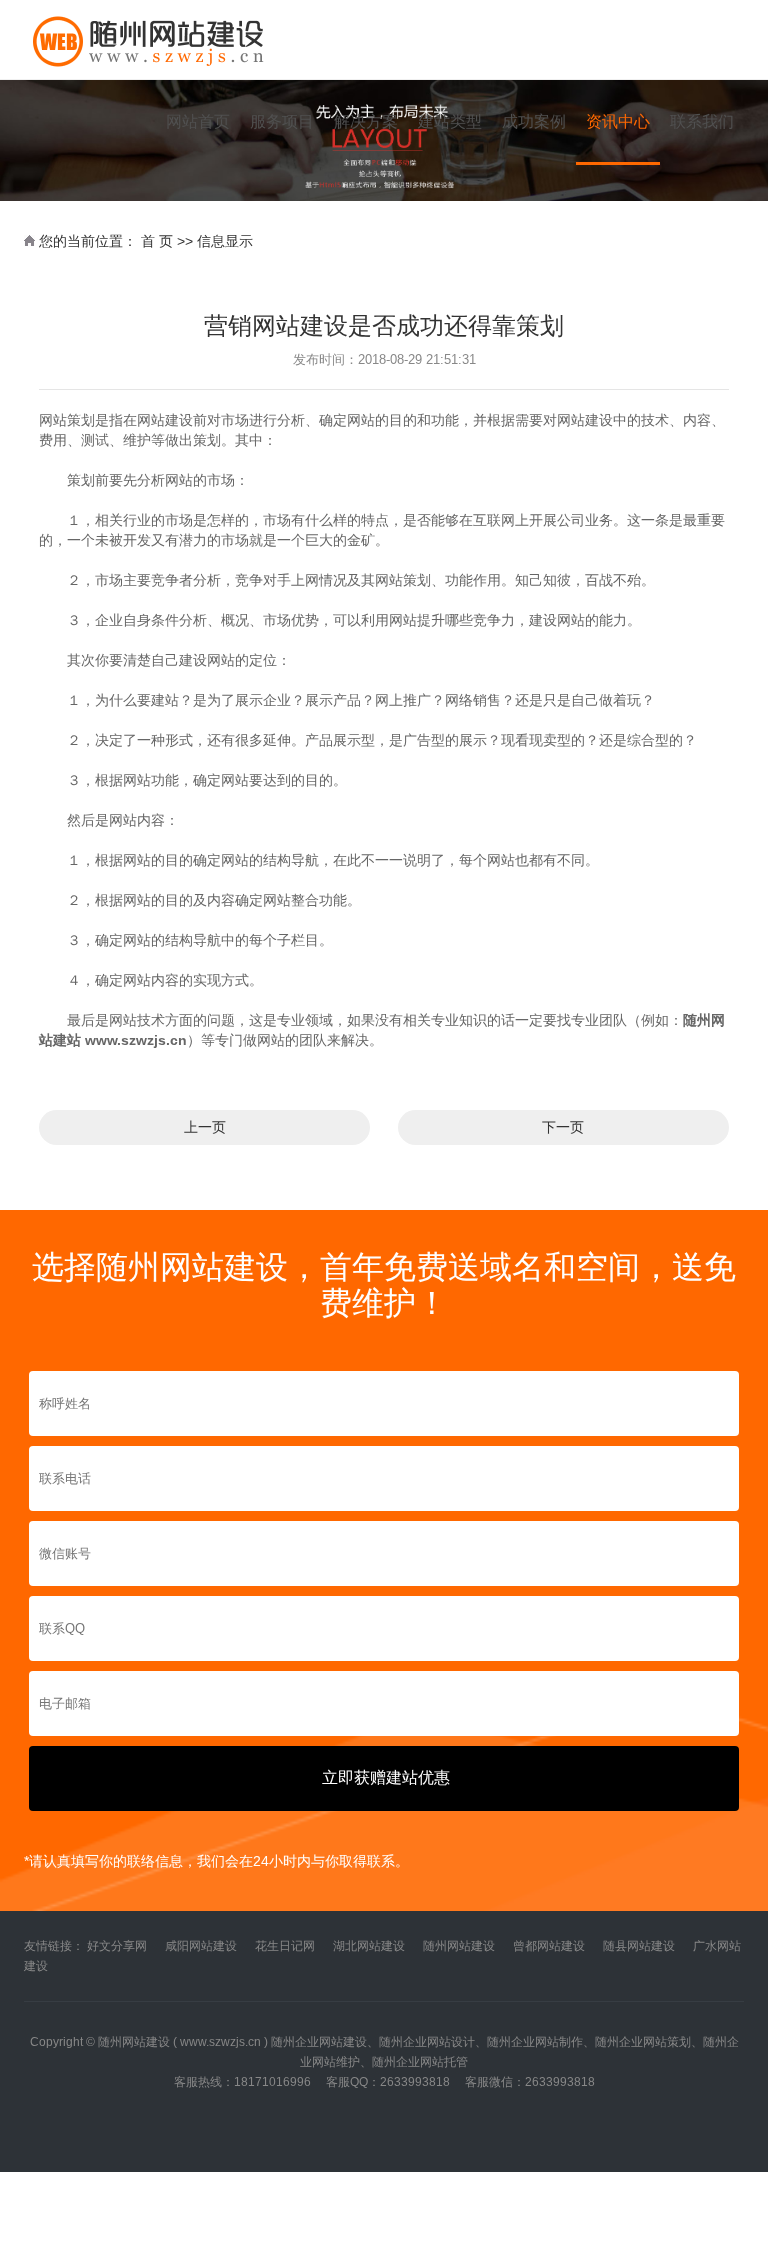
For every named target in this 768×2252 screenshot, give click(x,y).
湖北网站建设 (369, 1946)
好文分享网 (117, 1946)
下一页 (563, 1127)
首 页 (157, 241)
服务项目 (282, 121)
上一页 (205, 1127)
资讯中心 (618, 121)
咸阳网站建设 (201, 1946)
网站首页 (198, 121)
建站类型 (450, 121)
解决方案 (366, 121)
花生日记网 (285, 1946)
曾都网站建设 (549, 1946)
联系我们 (702, 121)
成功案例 (534, 121)
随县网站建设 (639, 1946)
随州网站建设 (459, 1946)
